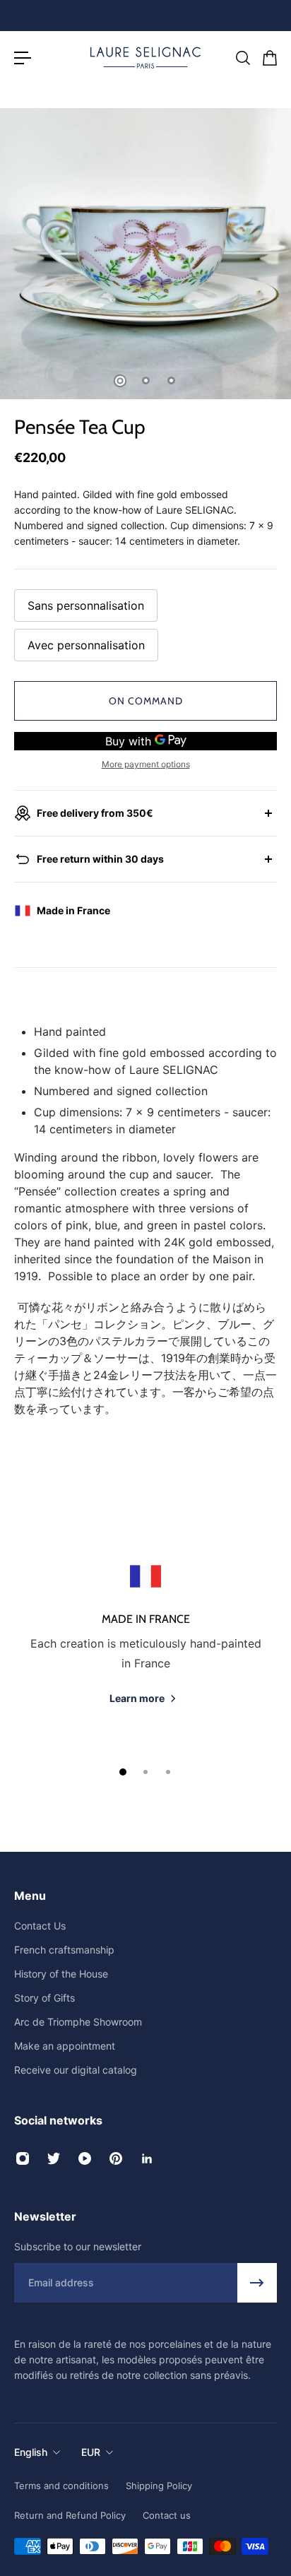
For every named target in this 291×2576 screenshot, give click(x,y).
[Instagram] (23, 2158)
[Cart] (269, 58)
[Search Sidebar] (242, 58)
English (31, 2452)
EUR (91, 2452)
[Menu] (23, 58)
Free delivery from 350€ (95, 813)
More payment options (146, 764)
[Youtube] (85, 2158)
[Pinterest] (116, 2158)
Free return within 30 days (100, 859)
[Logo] (145, 58)
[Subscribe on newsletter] (257, 2283)
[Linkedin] (147, 2158)
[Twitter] (54, 2158)
